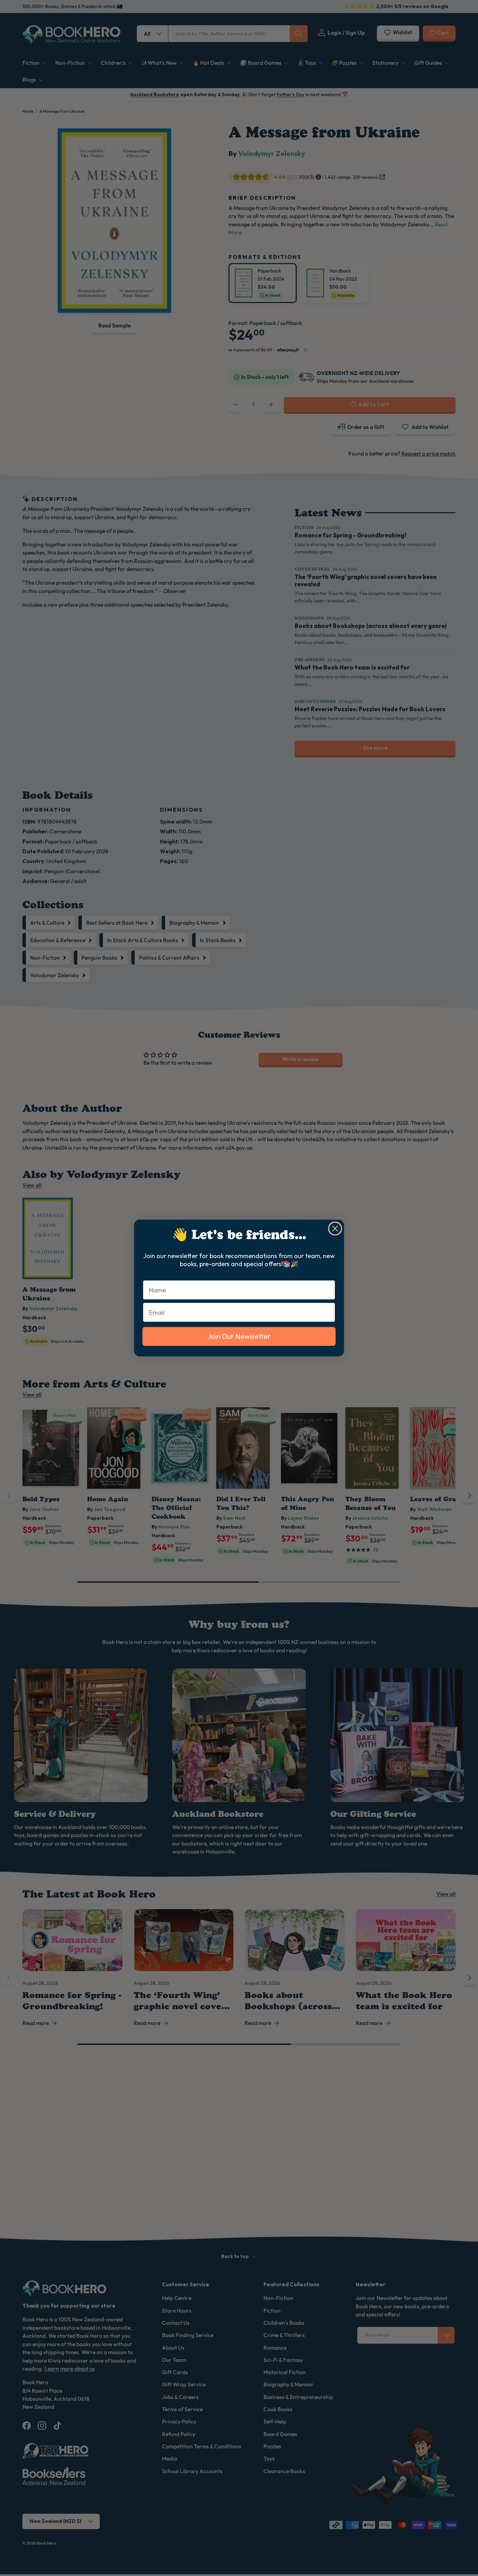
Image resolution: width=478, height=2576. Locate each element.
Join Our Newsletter (239, 1336)
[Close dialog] (335, 1229)
